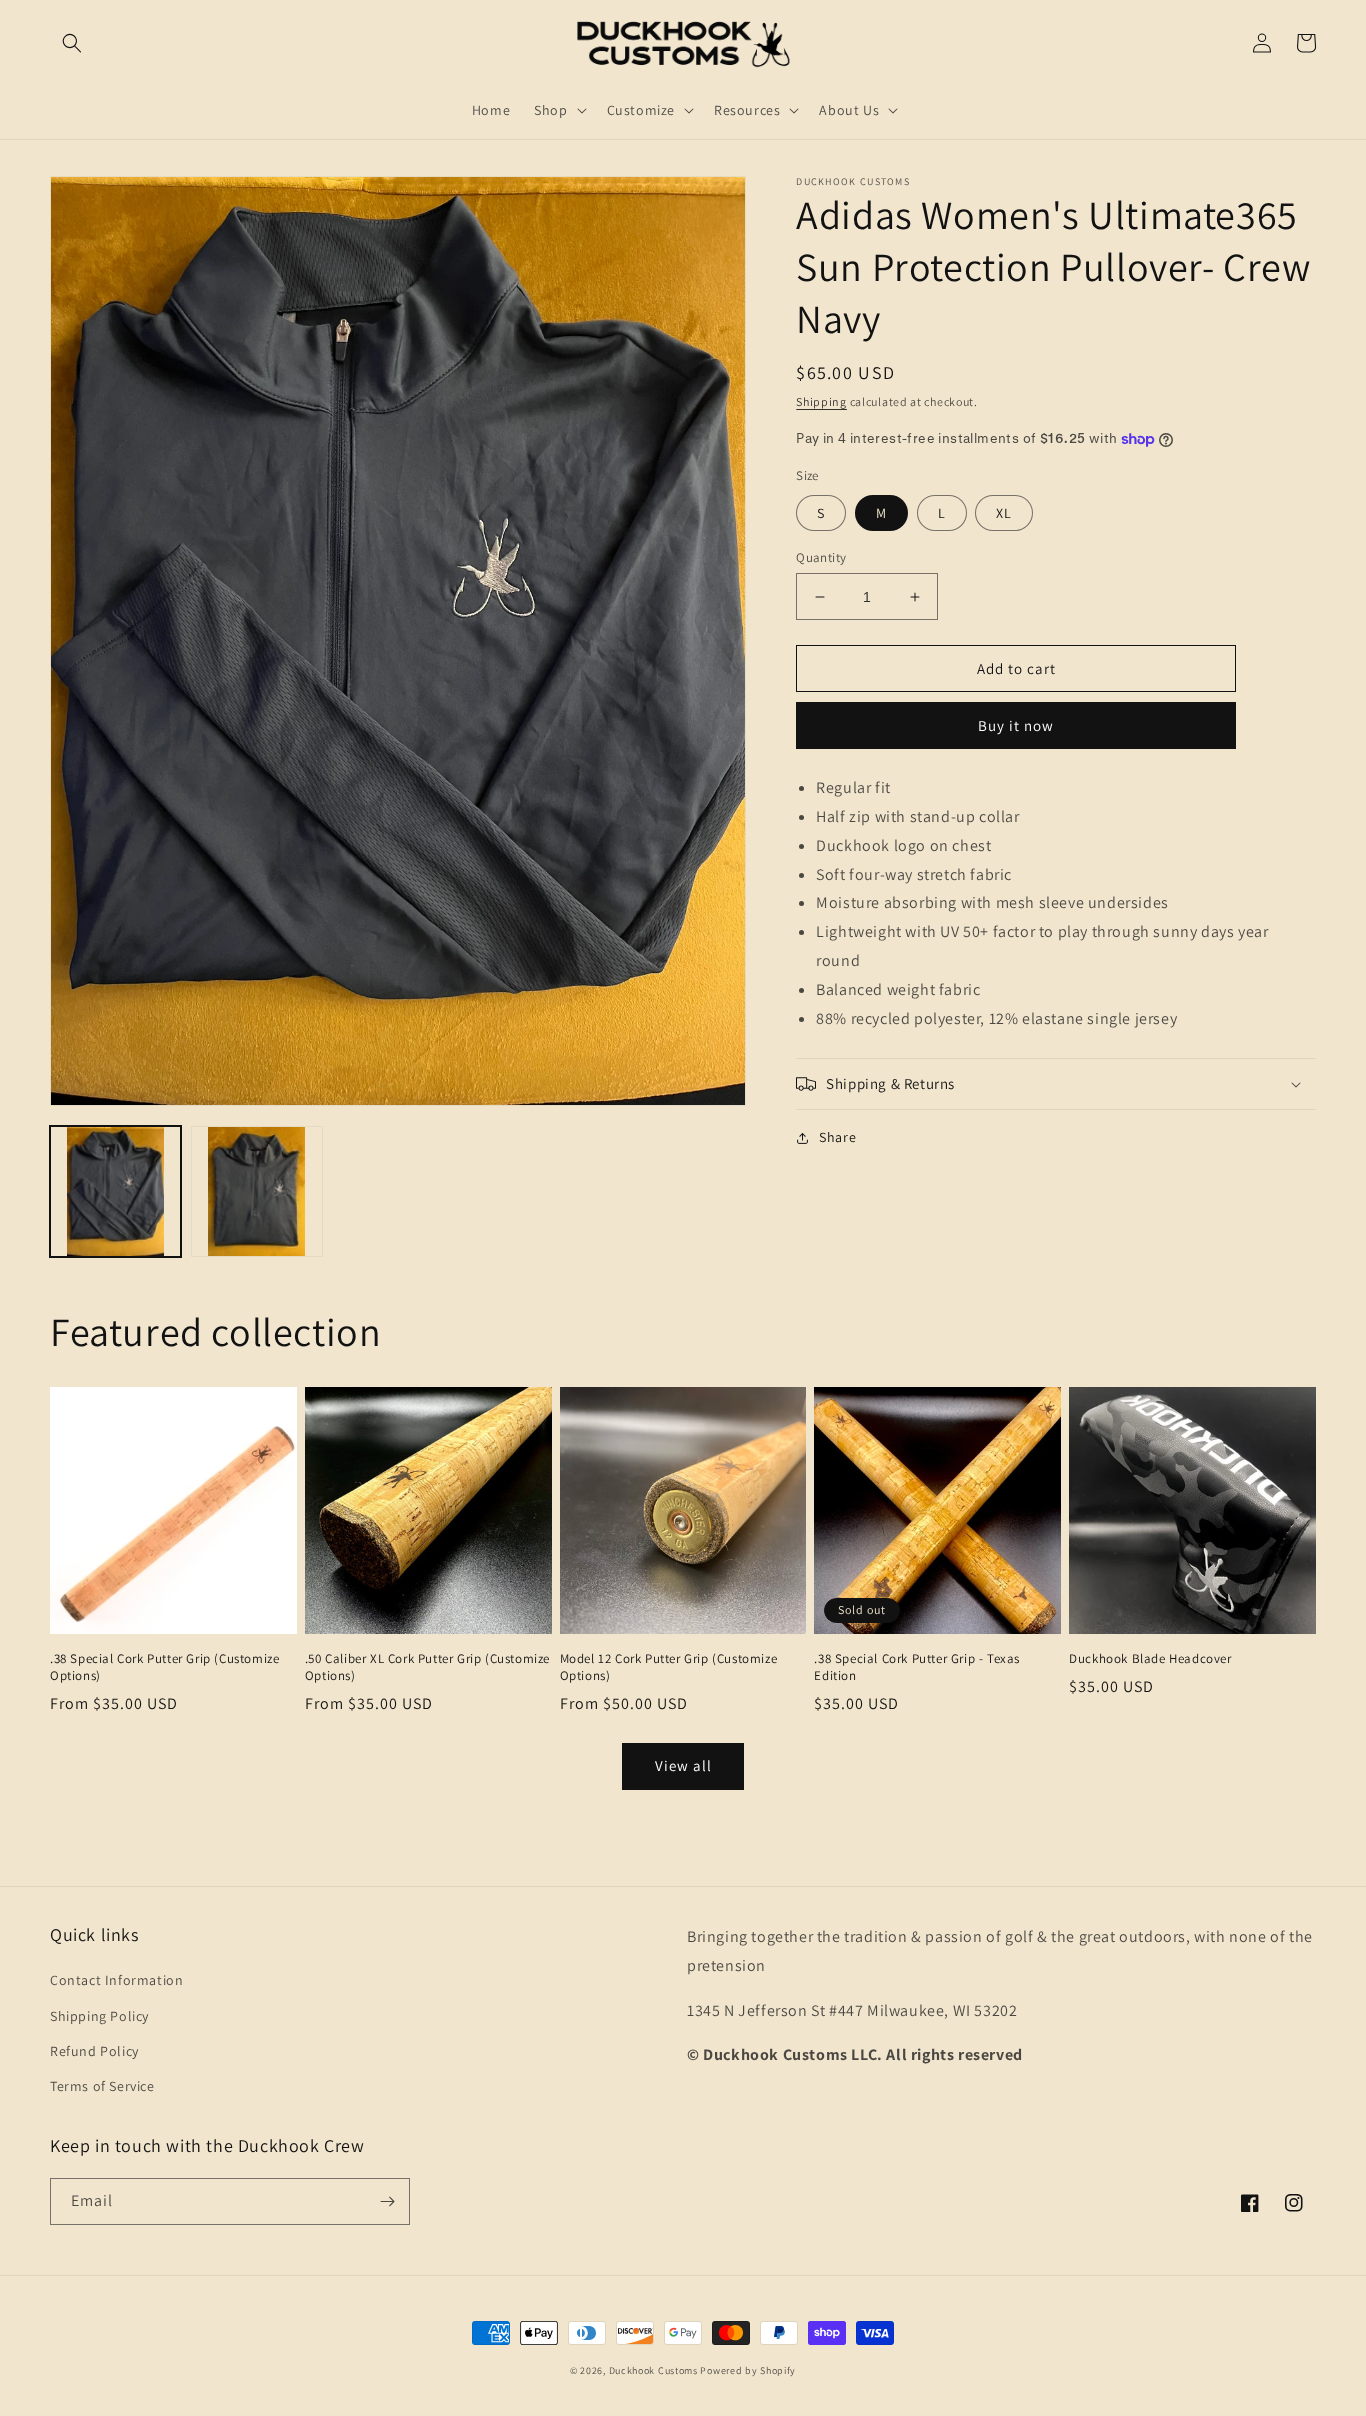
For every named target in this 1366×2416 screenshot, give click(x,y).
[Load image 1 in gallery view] (115, 1191)
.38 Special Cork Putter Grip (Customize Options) (164, 1667)
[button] (72, 43)
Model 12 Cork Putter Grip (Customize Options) (669, 1667)
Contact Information (116, 1980)
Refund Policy (94, 2051)
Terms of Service (102, 2086)
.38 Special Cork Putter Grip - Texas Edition (917, 1667)
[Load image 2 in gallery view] (256, 1191)
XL (1004, 513)
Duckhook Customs (653, 2370)
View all (683, 1765)
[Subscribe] (387, 2201)
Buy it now (1016, 725)
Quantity (821, 557)
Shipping (821, 401)
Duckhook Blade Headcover (1150, 1659)
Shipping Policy (99, 2016)
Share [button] (837, 1137)
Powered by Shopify (748, 2370)
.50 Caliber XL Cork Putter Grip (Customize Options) (427, 1667)
